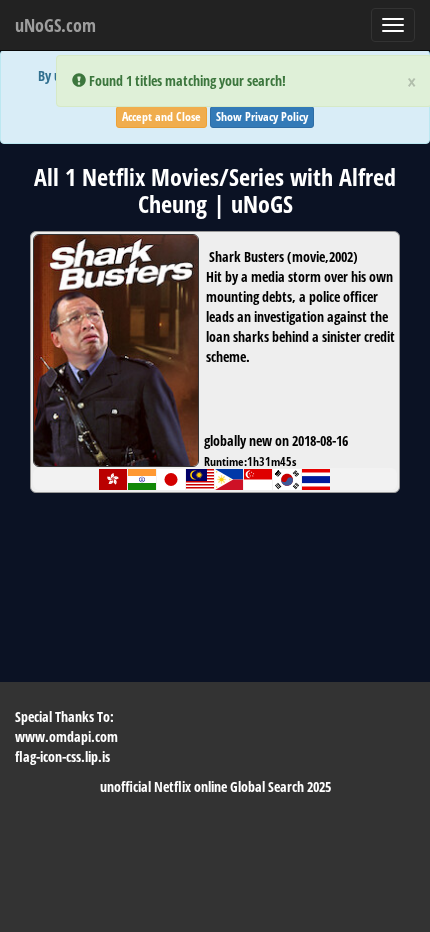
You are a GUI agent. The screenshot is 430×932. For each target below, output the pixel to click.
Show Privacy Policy (262, 116)
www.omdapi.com (66, 736)
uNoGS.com (55, 25)
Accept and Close (161, 116)
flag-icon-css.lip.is (62, 756)
